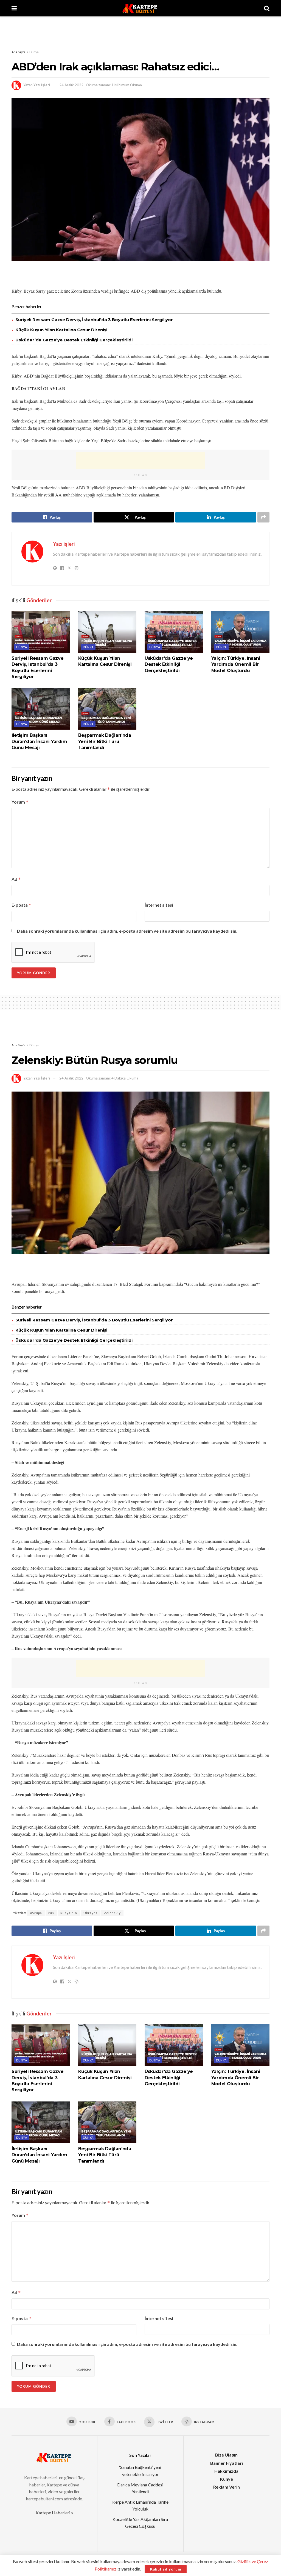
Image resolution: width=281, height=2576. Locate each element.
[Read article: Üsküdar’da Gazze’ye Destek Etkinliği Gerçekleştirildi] (174, 632)
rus (51, 1913)
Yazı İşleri (42, 85)
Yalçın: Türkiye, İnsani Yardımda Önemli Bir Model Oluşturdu (236, 664)
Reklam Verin (227, 2487)
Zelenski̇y (112, 1913)
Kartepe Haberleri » (54, 2513)
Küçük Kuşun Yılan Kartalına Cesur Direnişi (61, 330)
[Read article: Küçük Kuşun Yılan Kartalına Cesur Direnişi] (107, 632)
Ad (16, 879)
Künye (227, 2479)
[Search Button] (267, 8)
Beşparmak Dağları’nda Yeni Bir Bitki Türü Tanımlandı (105, 741)
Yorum (20, 802)
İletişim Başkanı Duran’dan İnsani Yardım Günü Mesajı (39, 741)
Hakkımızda (226, 2471)
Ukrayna (91, 1913)
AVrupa (36, 1913)
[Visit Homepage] (140, 8)
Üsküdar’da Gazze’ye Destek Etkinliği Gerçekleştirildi (74, 340)
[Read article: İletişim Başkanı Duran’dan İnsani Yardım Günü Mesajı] (41, 709)
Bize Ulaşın (226, 2455)
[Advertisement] (140, 33)
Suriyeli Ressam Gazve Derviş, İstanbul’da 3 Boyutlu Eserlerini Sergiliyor (94, 320)
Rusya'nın (69, 1913)
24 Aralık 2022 (71, 85)
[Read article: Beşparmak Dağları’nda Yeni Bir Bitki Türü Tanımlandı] (107, 709)
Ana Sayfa (19, 52)
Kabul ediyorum (166, 2569)
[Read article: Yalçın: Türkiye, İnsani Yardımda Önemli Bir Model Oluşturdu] (241, 632)
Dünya (34, 52)
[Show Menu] (14, 8)
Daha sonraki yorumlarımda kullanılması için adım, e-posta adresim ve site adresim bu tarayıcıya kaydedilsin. (127, 931)
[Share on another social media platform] (263, 517)
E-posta (21, 905)
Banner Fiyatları (227, 2463)
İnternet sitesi (159, 905)
